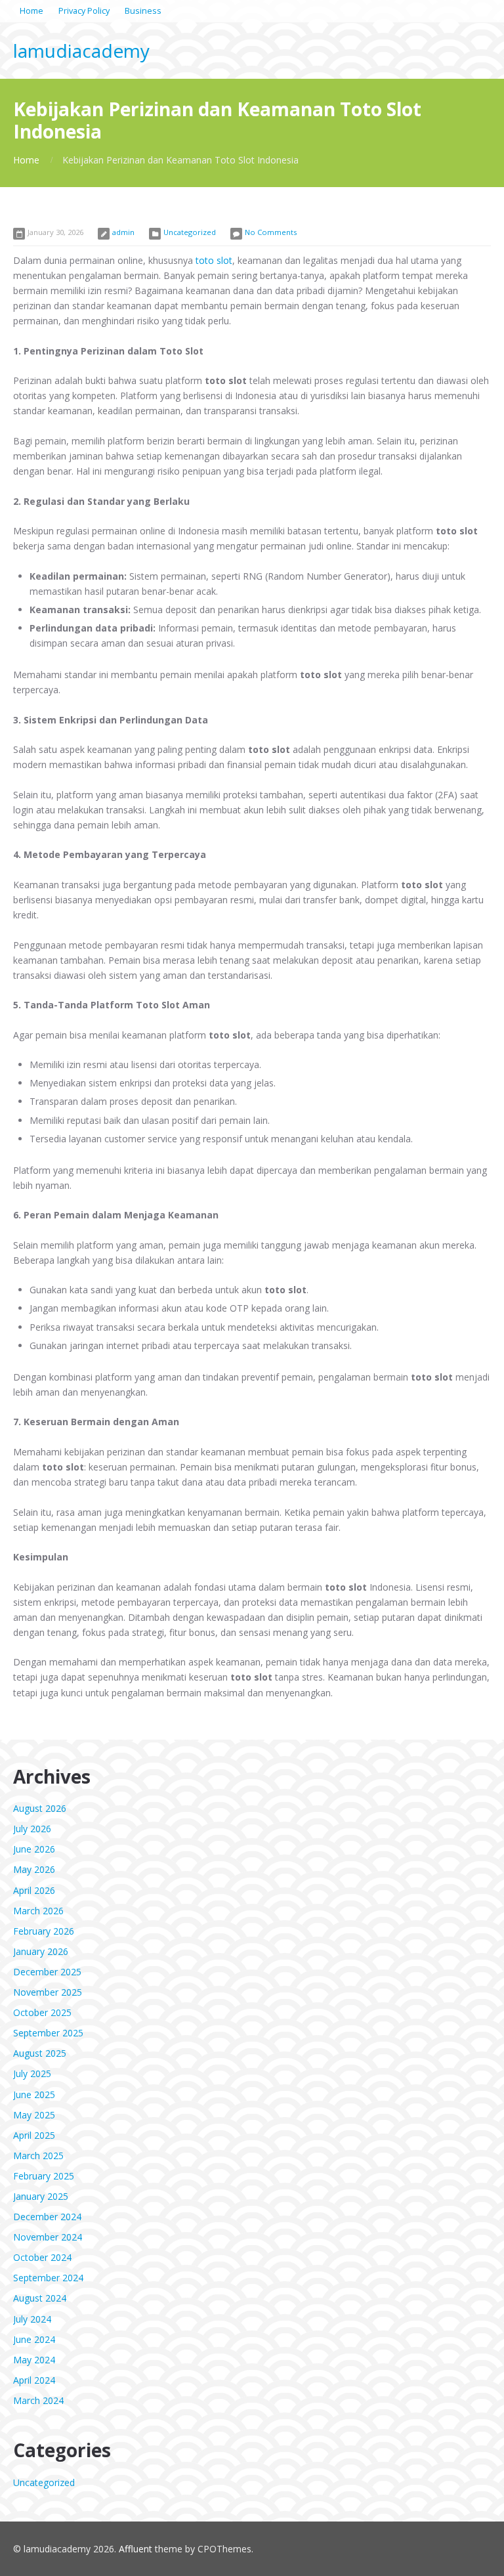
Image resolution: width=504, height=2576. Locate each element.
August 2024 (40, 2298)
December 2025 (47, 1972)
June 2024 (34, 2339)
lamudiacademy (81, 51)
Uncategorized (190, 232)
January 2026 (41, 1951)
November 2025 (48, 1992)
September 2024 (48, 2278)
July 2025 (32, 2073)
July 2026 (32, 1829)
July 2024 (32, 2319)
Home (26, 160)
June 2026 (34, 1849)
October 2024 (42, 2257)
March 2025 (38, 2156)
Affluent (136, 2549)
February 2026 (44, 1931)
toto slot (214, 260)
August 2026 (40, 1808)
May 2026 (34, 1869)
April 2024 (34, 2380)
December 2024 (47, 2217)
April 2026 (34, 1890)
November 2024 (48, 2237)
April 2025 (34, 2135)
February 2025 (44, 2176)
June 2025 (34, 2094)
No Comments (271, 232)
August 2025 (40, 2053)
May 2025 (34, 2115)
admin (123, 232)
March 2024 (38, 2400)
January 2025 (41, 2196)
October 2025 (42, 2012)
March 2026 (38, 1911)
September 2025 (48, 2033)
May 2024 (34, 2360)
